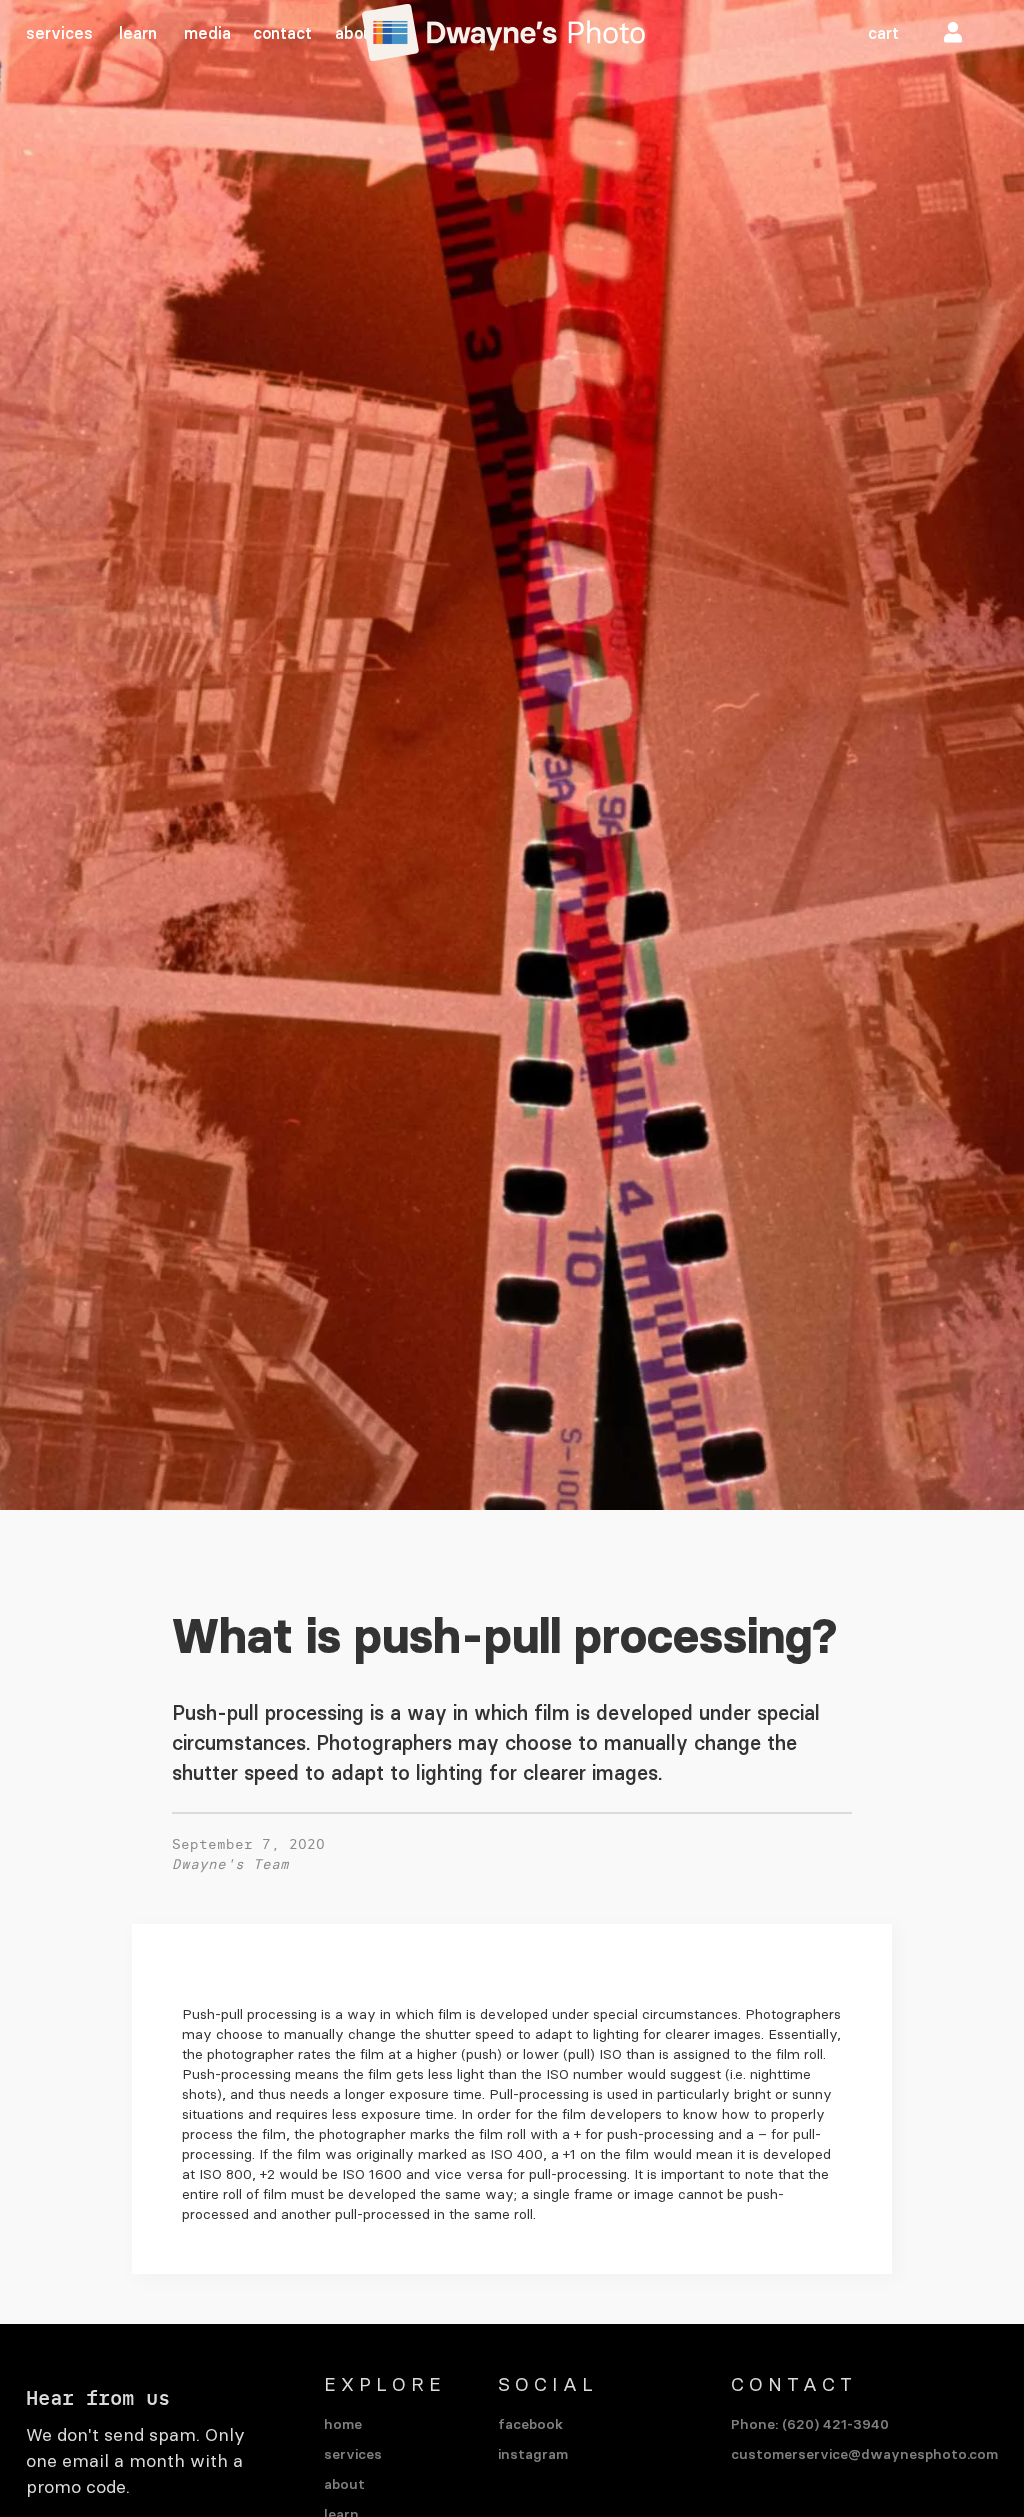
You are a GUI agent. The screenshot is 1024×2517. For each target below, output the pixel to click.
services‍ (59, 33)
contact (282, 33)
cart (883, 33)
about (357, 33)
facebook (530, 2424)
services (353, 2454)
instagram (533, 2454)
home (343, 2424)
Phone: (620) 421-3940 (810, 2424)
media (207, 33)
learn (138, 33)
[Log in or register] (953, 33)
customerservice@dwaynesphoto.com (864, 2454)
